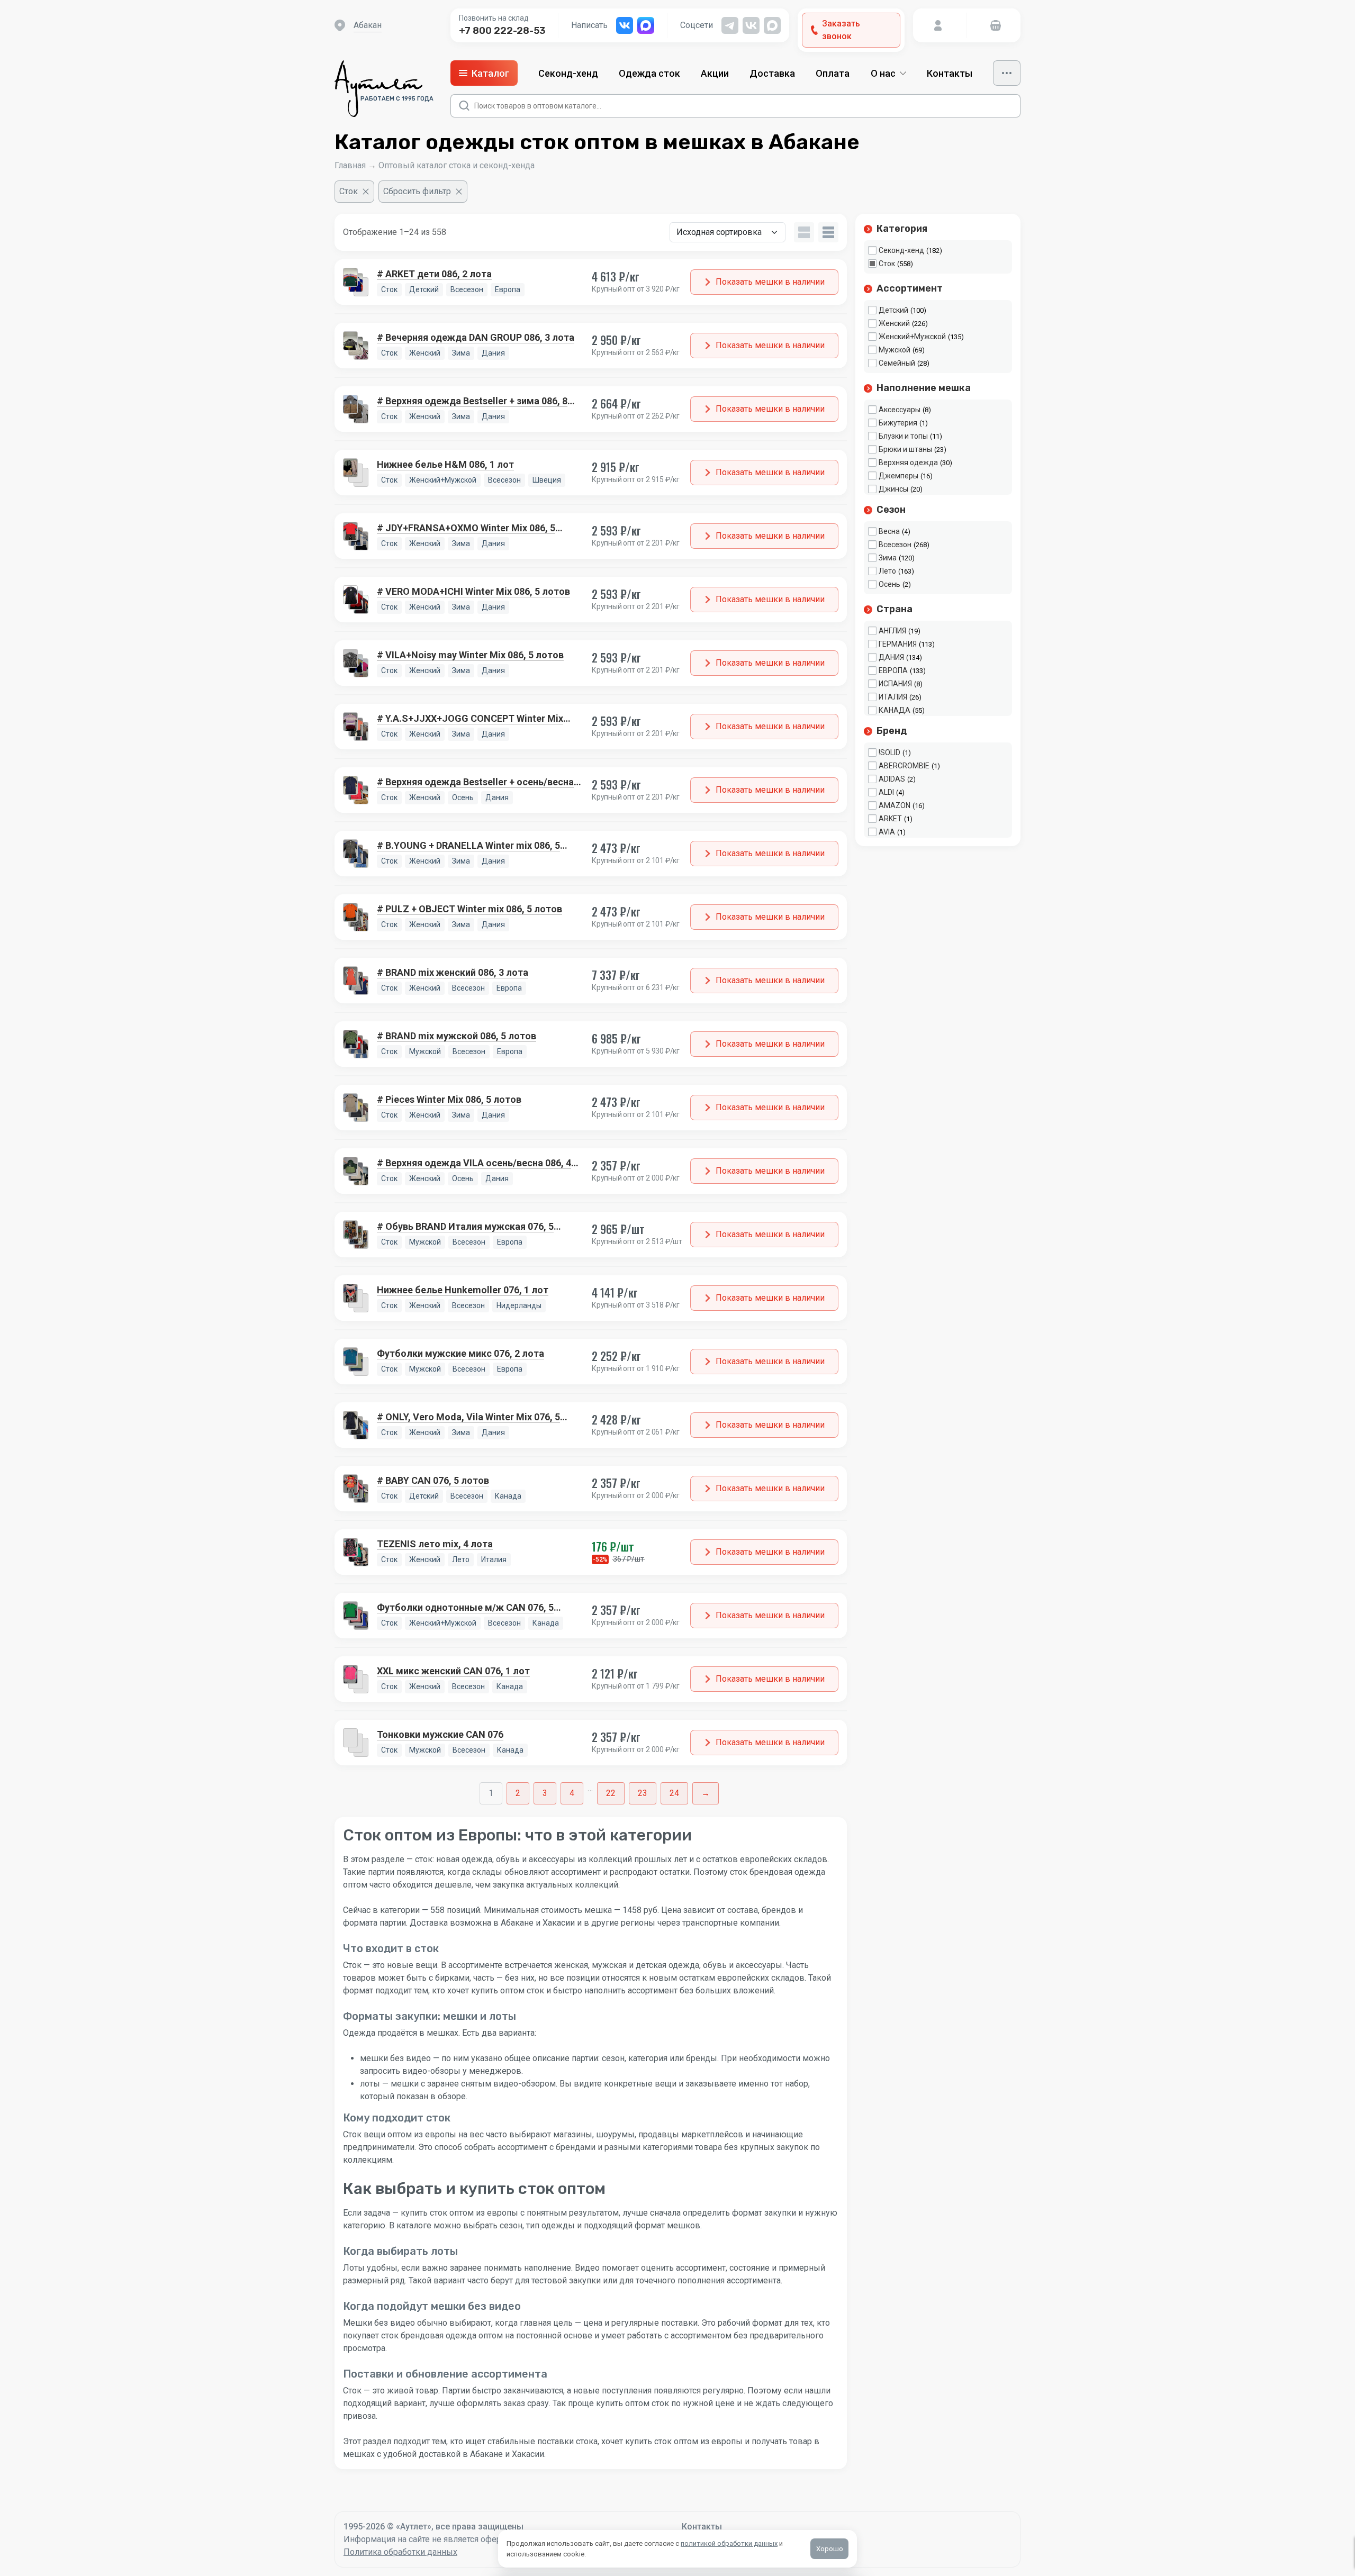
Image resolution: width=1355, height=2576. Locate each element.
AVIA (887, 832)
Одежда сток (649, 73)
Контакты (950, 73)
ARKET (890, 819)
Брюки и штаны (905, 449)
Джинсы (893, 489)
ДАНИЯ (891, 657)
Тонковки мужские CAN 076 (440, 1734)
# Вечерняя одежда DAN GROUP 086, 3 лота (476, 337)
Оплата (833, 73)
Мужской (895, 350)
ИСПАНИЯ (895, 684)
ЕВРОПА (893, 670)
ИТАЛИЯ (893, 697)
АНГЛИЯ (892, 631)
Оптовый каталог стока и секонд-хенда (457, 165)
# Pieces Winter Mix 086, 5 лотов (449, 1099)
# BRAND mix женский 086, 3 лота (453, 972)
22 (611, 1793)
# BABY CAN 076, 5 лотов (433, 1480)
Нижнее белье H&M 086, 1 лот (445, 464)
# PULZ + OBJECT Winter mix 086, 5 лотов (469, 909)
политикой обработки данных (729, 2543)
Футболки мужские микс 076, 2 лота (460, 1353)
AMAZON (895, 805)
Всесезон (895, 545)
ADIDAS (892, 779)
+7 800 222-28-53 (502, 31)
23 (643, 1793)
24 (674, 1793)
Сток (887, 264)
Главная (350, 165)
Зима (888, 558)
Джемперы (898, 476)
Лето (887, 571)
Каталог (490, 73)
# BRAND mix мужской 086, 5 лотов (457, 1036)
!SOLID (889, 752)
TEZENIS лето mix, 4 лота (435, 1544)
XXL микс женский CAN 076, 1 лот (453, 1671)
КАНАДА (895, 710)
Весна (889, 531)
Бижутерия (898, 423)
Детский (893, 310)
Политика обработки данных (400, 2552)
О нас (883, 73)
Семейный (897, 363)
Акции (715, 73)
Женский (894, 323)
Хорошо (830, 2549)
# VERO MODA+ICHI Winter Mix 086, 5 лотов (473, 591)
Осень (889, 584)
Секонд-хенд (568, 73)
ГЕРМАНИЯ (898, 644)
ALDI (886, 792)
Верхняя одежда (908, 462)
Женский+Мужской (912, 337)
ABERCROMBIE (904, 766)
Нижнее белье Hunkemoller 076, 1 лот (463, 1290)
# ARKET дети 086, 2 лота (434, 274)
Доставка (772, 73)
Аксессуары (900, 410)
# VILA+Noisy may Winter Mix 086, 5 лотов (470, 655)
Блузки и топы (903, 436)
